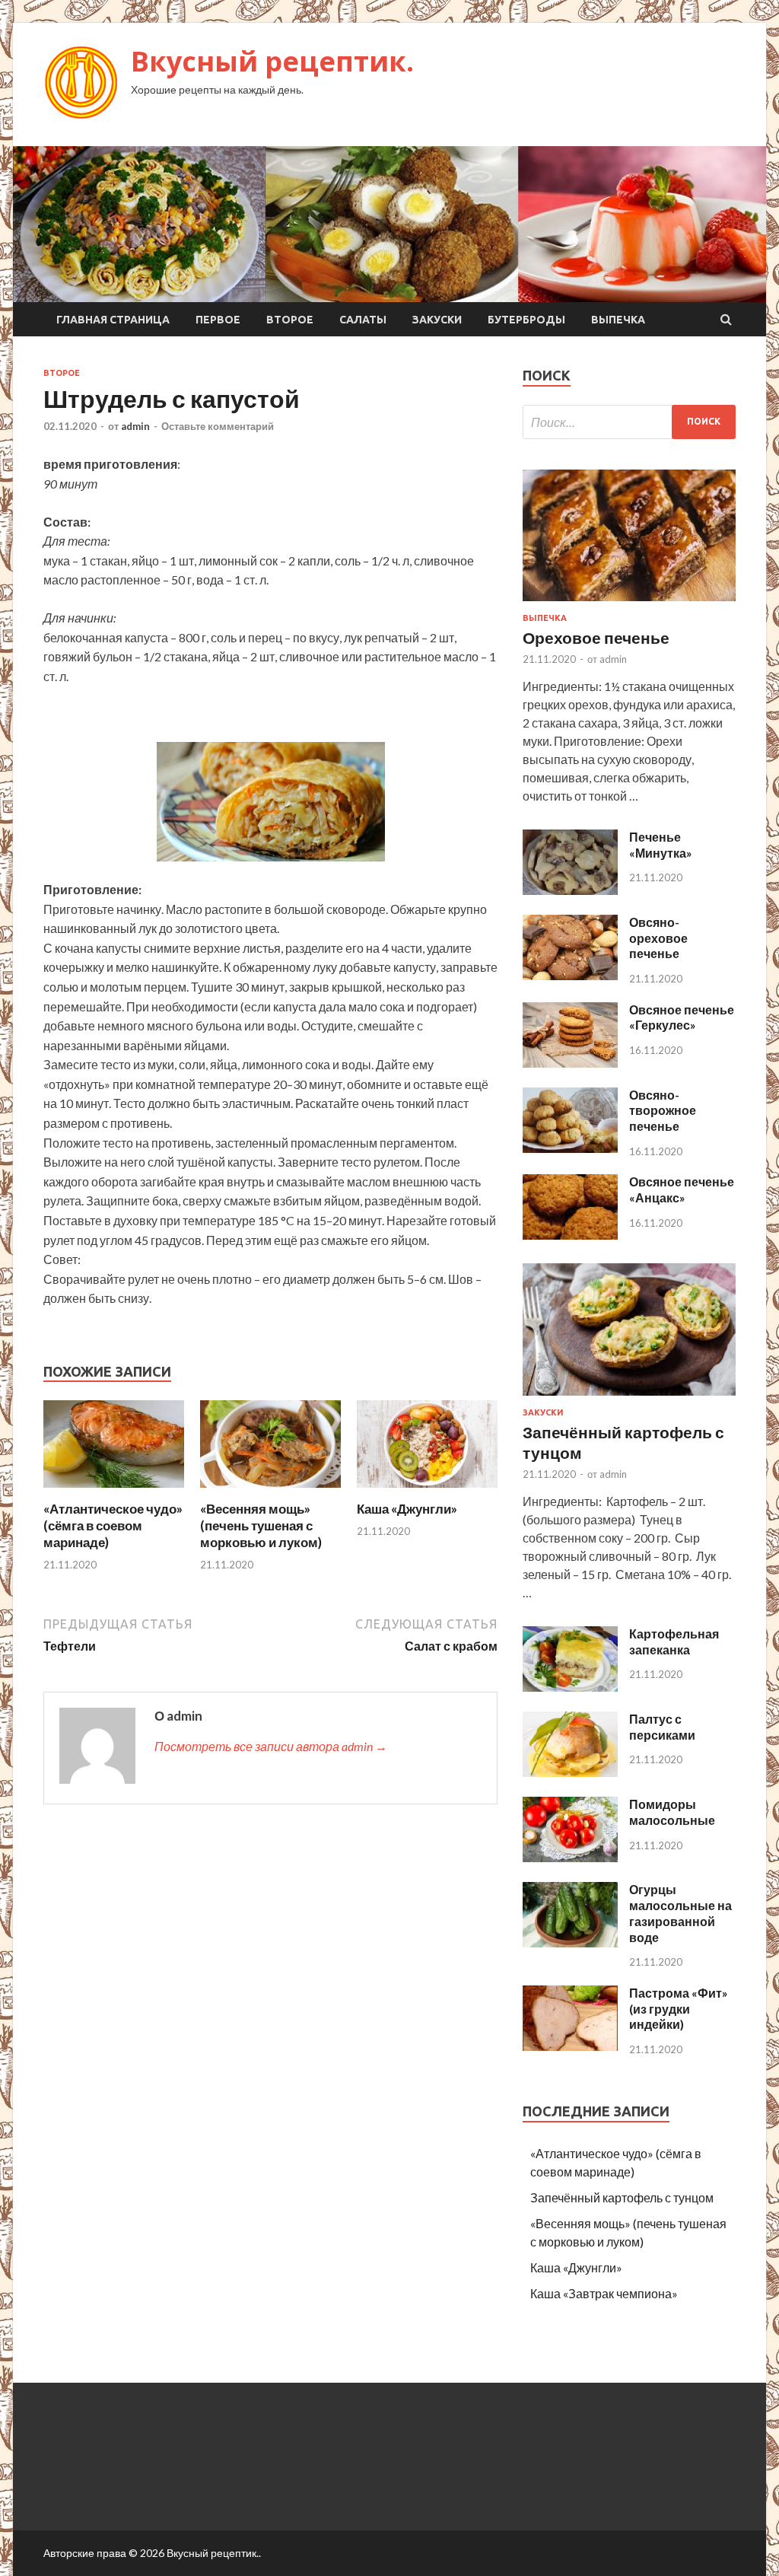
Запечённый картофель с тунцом (622, 2197)
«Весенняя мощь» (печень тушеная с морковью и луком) (261, 1525)
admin (135, 426)
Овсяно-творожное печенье (663, 1111)
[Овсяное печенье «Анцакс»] (570, 1235)
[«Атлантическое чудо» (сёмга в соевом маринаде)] (114, 1491)
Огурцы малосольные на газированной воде (680, 1913)
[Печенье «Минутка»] (570, 890)
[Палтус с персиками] (570, 1772)
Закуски (437, 320)
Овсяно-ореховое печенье (658, 938)
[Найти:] (629, 422)
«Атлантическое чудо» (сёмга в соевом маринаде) (113, 1525)
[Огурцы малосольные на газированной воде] (570, 1942)
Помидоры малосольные (672, 1812)
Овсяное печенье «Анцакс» (682, 1189)
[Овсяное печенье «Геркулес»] (570, 1063)
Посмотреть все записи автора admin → (271, 1746)
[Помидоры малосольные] (570, 1857)
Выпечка (618, 320)
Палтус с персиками (662, 1727)
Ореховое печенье (596, 637)
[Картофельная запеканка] (570, 1687)
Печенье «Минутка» (661, 845)
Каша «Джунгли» (407, 1509)
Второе (290, 320)
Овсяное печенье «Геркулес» (682, 1017)
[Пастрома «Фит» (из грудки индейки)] (570, 2046)
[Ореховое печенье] (629, 604)
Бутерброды (526, 320)
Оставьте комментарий (218, 426)
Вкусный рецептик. (272, 61)
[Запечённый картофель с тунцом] (629, 1398)
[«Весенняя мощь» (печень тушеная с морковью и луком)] (270, 1491)
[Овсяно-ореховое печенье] (570, 975)
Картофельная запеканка (674, 1641)
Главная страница (113, 320)
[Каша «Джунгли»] (427, 1491)
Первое (218, 320)
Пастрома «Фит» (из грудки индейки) (679, 2009)
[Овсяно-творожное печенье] (570, 1148)
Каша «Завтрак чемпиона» (604, 2293)
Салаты (363, 320)
